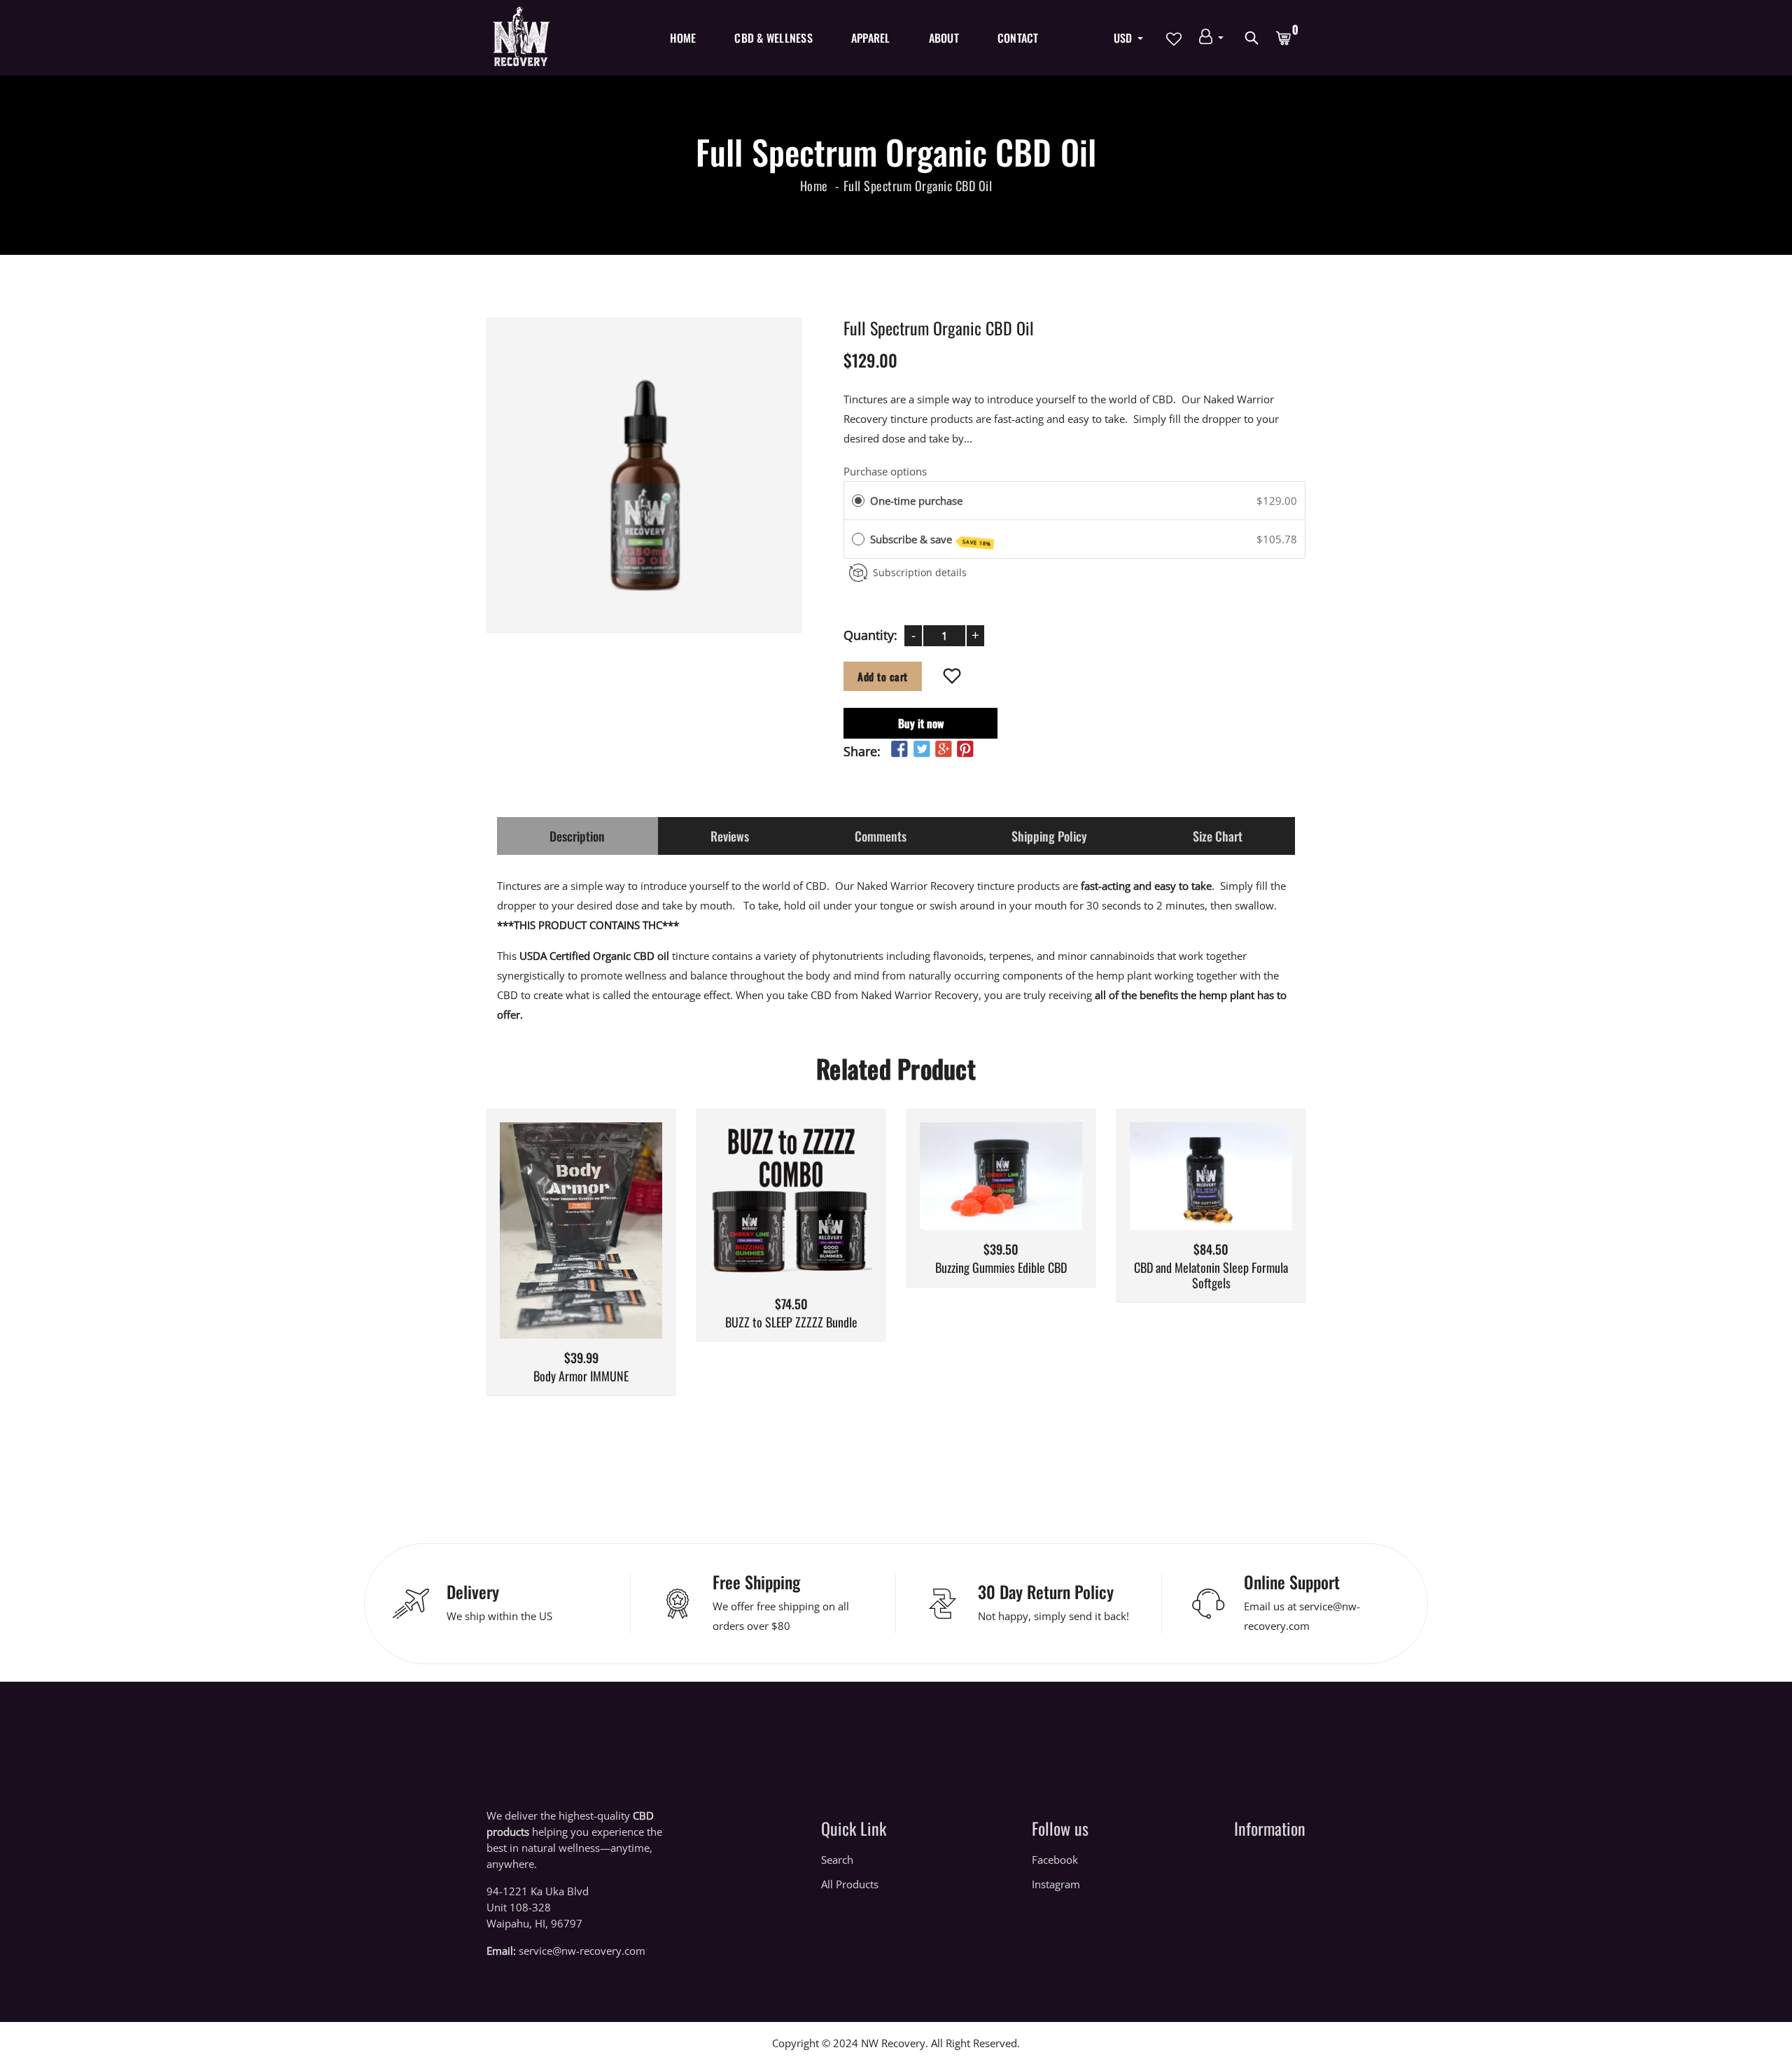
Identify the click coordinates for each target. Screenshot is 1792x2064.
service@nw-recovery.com (582, 1951)
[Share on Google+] (944, 749)
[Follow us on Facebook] (899, 749)
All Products (850, 1884)
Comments (881, 836)
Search (837, 1860)
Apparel (871, 38)
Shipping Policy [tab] (1049, 836)
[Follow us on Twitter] (921, 749)
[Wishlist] (952, 677)
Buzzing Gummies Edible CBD (1001, 1268)
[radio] (858, 501)
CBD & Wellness (773, 38)
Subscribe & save (931, 540)
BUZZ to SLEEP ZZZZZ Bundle (791, 1323)
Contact (1018, 38)
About (944, 38)
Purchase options (885, 470)
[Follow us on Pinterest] (965, 749)
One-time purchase (916, 501)
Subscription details (920, 572)
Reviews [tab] (730, 836)
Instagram (1056, 1884)
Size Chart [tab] (1218, 836)
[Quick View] (617, 1251)
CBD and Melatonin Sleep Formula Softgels (1211, 1275)
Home (683, 38)
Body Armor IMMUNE (581, 1376)
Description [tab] (577, 836)
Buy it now (921, 723)
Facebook (1055, 1860)
